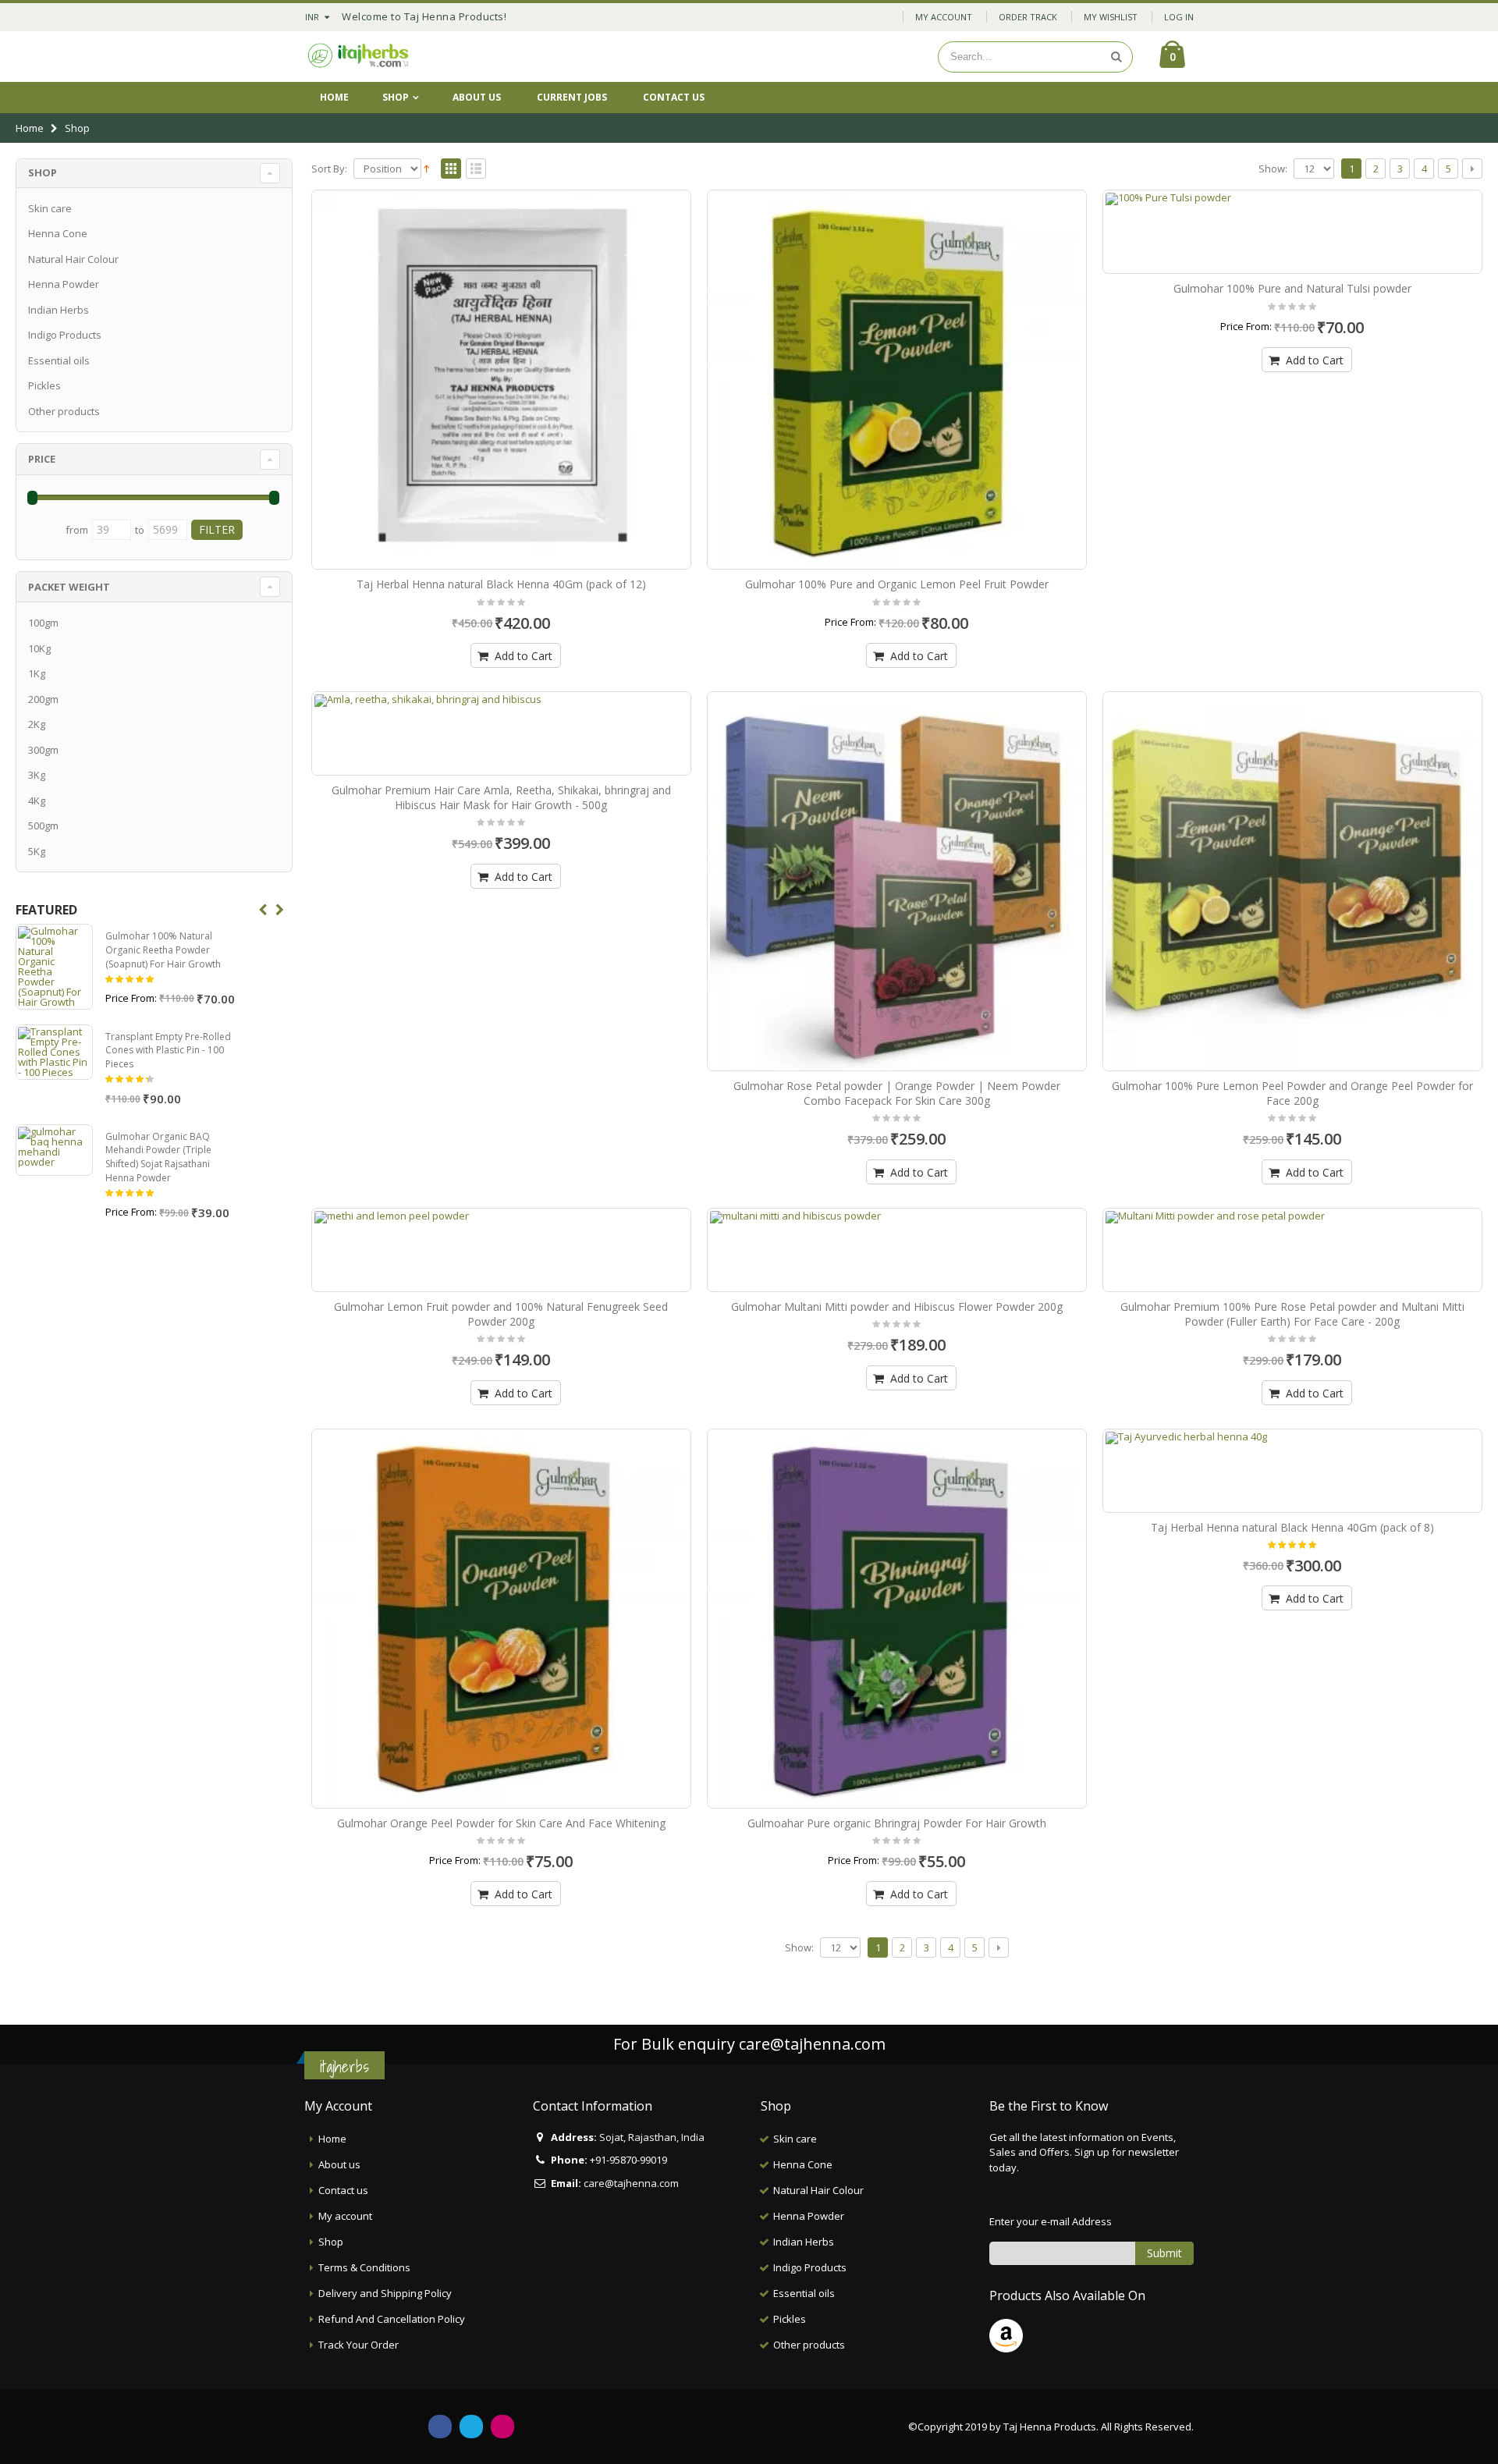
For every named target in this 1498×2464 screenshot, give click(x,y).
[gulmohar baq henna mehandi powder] (54, 1150)
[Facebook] (440, 2427)
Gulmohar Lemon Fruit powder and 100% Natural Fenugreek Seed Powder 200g (501, 1314)
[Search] (1116, 57)
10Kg (39, 648)
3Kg (37, 775)
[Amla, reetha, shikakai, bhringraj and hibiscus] (501, 733)
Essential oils (59, 360)
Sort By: (329, 169)
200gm (43, 699)
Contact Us (674, 97)
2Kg (37, 724)
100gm (43, 623)
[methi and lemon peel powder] (501, 1250)
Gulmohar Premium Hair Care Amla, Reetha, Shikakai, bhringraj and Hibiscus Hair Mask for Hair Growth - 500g (501, 797)
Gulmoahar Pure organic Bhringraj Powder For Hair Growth (897, 1823)
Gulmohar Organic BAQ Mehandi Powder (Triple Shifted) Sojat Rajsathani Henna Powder (158, 1157)
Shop (396, 97)
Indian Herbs (59, 310)
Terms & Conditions (364, 2267)
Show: (1273, 169)
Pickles (44, 385)
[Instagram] (502, 2427)
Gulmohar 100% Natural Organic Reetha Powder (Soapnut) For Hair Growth (163, 950)
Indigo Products (65, 335)
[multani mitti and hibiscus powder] (897, 1250)
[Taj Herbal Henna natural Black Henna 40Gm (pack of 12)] (501, 380)
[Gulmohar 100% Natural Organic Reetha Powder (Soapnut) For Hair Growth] (54, 967)
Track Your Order (359, 2345)
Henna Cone (58, 233)
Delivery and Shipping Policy (385, 2293)
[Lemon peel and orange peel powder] (1292, 881)
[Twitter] (471, 2427)
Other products (64, 411)
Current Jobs (572, 97)
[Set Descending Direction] (426, 168)
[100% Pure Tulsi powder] (1292, 232)
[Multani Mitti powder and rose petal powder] (1292, 1250)
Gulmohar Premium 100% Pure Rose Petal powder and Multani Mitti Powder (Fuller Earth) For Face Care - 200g (1292, 1314)
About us (339, 2164)
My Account (944, 17)
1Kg (37, 673)
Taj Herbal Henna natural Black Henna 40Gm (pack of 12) (501, 584)
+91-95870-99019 (628, 2160)
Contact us (343, 2190)
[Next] (1472, 169)
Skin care (50, 208)
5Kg (37, 851)
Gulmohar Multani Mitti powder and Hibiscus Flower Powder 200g (897, 1307)
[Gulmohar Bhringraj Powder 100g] (897, 1619)
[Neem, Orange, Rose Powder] (897, 881)
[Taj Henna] (359, 57)
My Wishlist (1111, 17)
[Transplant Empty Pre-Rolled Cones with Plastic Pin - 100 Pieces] (54, 1052)
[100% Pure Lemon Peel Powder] (897, 380)
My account (345, 2216)
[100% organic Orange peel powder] (501, 1619)
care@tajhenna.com (812, 2044)
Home (30, 128)
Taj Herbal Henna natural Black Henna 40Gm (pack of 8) (1292, 1527)
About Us (477, 97)
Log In (1179, 17)
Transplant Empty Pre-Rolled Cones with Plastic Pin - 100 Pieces (168, 1050)
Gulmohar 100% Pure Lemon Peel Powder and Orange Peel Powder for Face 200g (1292, 1093)
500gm (43, 825)
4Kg (37, 801)
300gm (43, 750)
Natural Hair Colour (73, 259)
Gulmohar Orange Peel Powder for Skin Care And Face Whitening (501, 1823)
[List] (476, 169)
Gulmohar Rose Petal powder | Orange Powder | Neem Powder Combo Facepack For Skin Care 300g (897, 1093)
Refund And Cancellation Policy (392, 2319)
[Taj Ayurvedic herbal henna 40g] (1292, 1471)
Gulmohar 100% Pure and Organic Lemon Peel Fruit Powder (897, 584)
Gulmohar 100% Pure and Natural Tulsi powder (1292, 288)
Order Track (1028, 17)
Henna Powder (64, 284)
